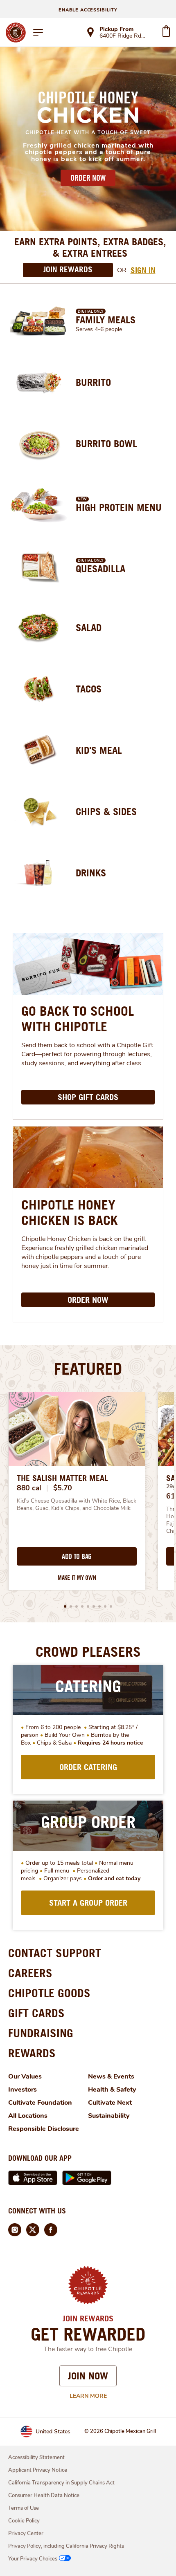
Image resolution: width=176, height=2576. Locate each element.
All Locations (28, 2116)
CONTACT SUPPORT (55, 1953)
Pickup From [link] (116, 29)
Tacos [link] (89, 689)
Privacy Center (26, 2533)
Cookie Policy (24, 2521)
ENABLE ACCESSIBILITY (88, 10)
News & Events (111, 2076)
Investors (23, 2090)
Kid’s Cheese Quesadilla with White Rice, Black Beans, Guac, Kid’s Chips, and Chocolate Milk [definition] (77, 1505)
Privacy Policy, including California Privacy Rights (66, 2546)
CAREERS (30, 1973)
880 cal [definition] (29, 1488)
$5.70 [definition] (63, 1488)
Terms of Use (24, 2508)
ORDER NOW (88, 178)
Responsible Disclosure (44, 2129)
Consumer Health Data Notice (44, 2495)
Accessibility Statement (36, 2457)
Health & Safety (112, 2090)
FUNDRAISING (41, 2033)
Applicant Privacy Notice (38, 2470)
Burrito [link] (93, 382)
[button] (65, 1606)
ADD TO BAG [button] (77, 1557)
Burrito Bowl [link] (106, 444)
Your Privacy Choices (33, 2559)
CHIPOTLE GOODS (49, 1993)
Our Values (25, 2076)
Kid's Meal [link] (99, 750)
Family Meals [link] (106, 320)
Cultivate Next (110, 2103)
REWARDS (32, 2053)
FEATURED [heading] (88, 1369)
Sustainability (109, 2116)
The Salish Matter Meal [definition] (62, 1478)
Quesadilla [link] (100, 569)
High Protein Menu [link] (119, 507)
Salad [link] (89, 627)
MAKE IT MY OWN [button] (77, 1578)
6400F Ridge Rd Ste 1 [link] (123, 36)
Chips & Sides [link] (106, 811)
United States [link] (53, 2432)
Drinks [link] (91, 873)
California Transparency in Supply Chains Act (61, 2483)
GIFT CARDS (36, 2013)
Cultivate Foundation (40, 2103)
